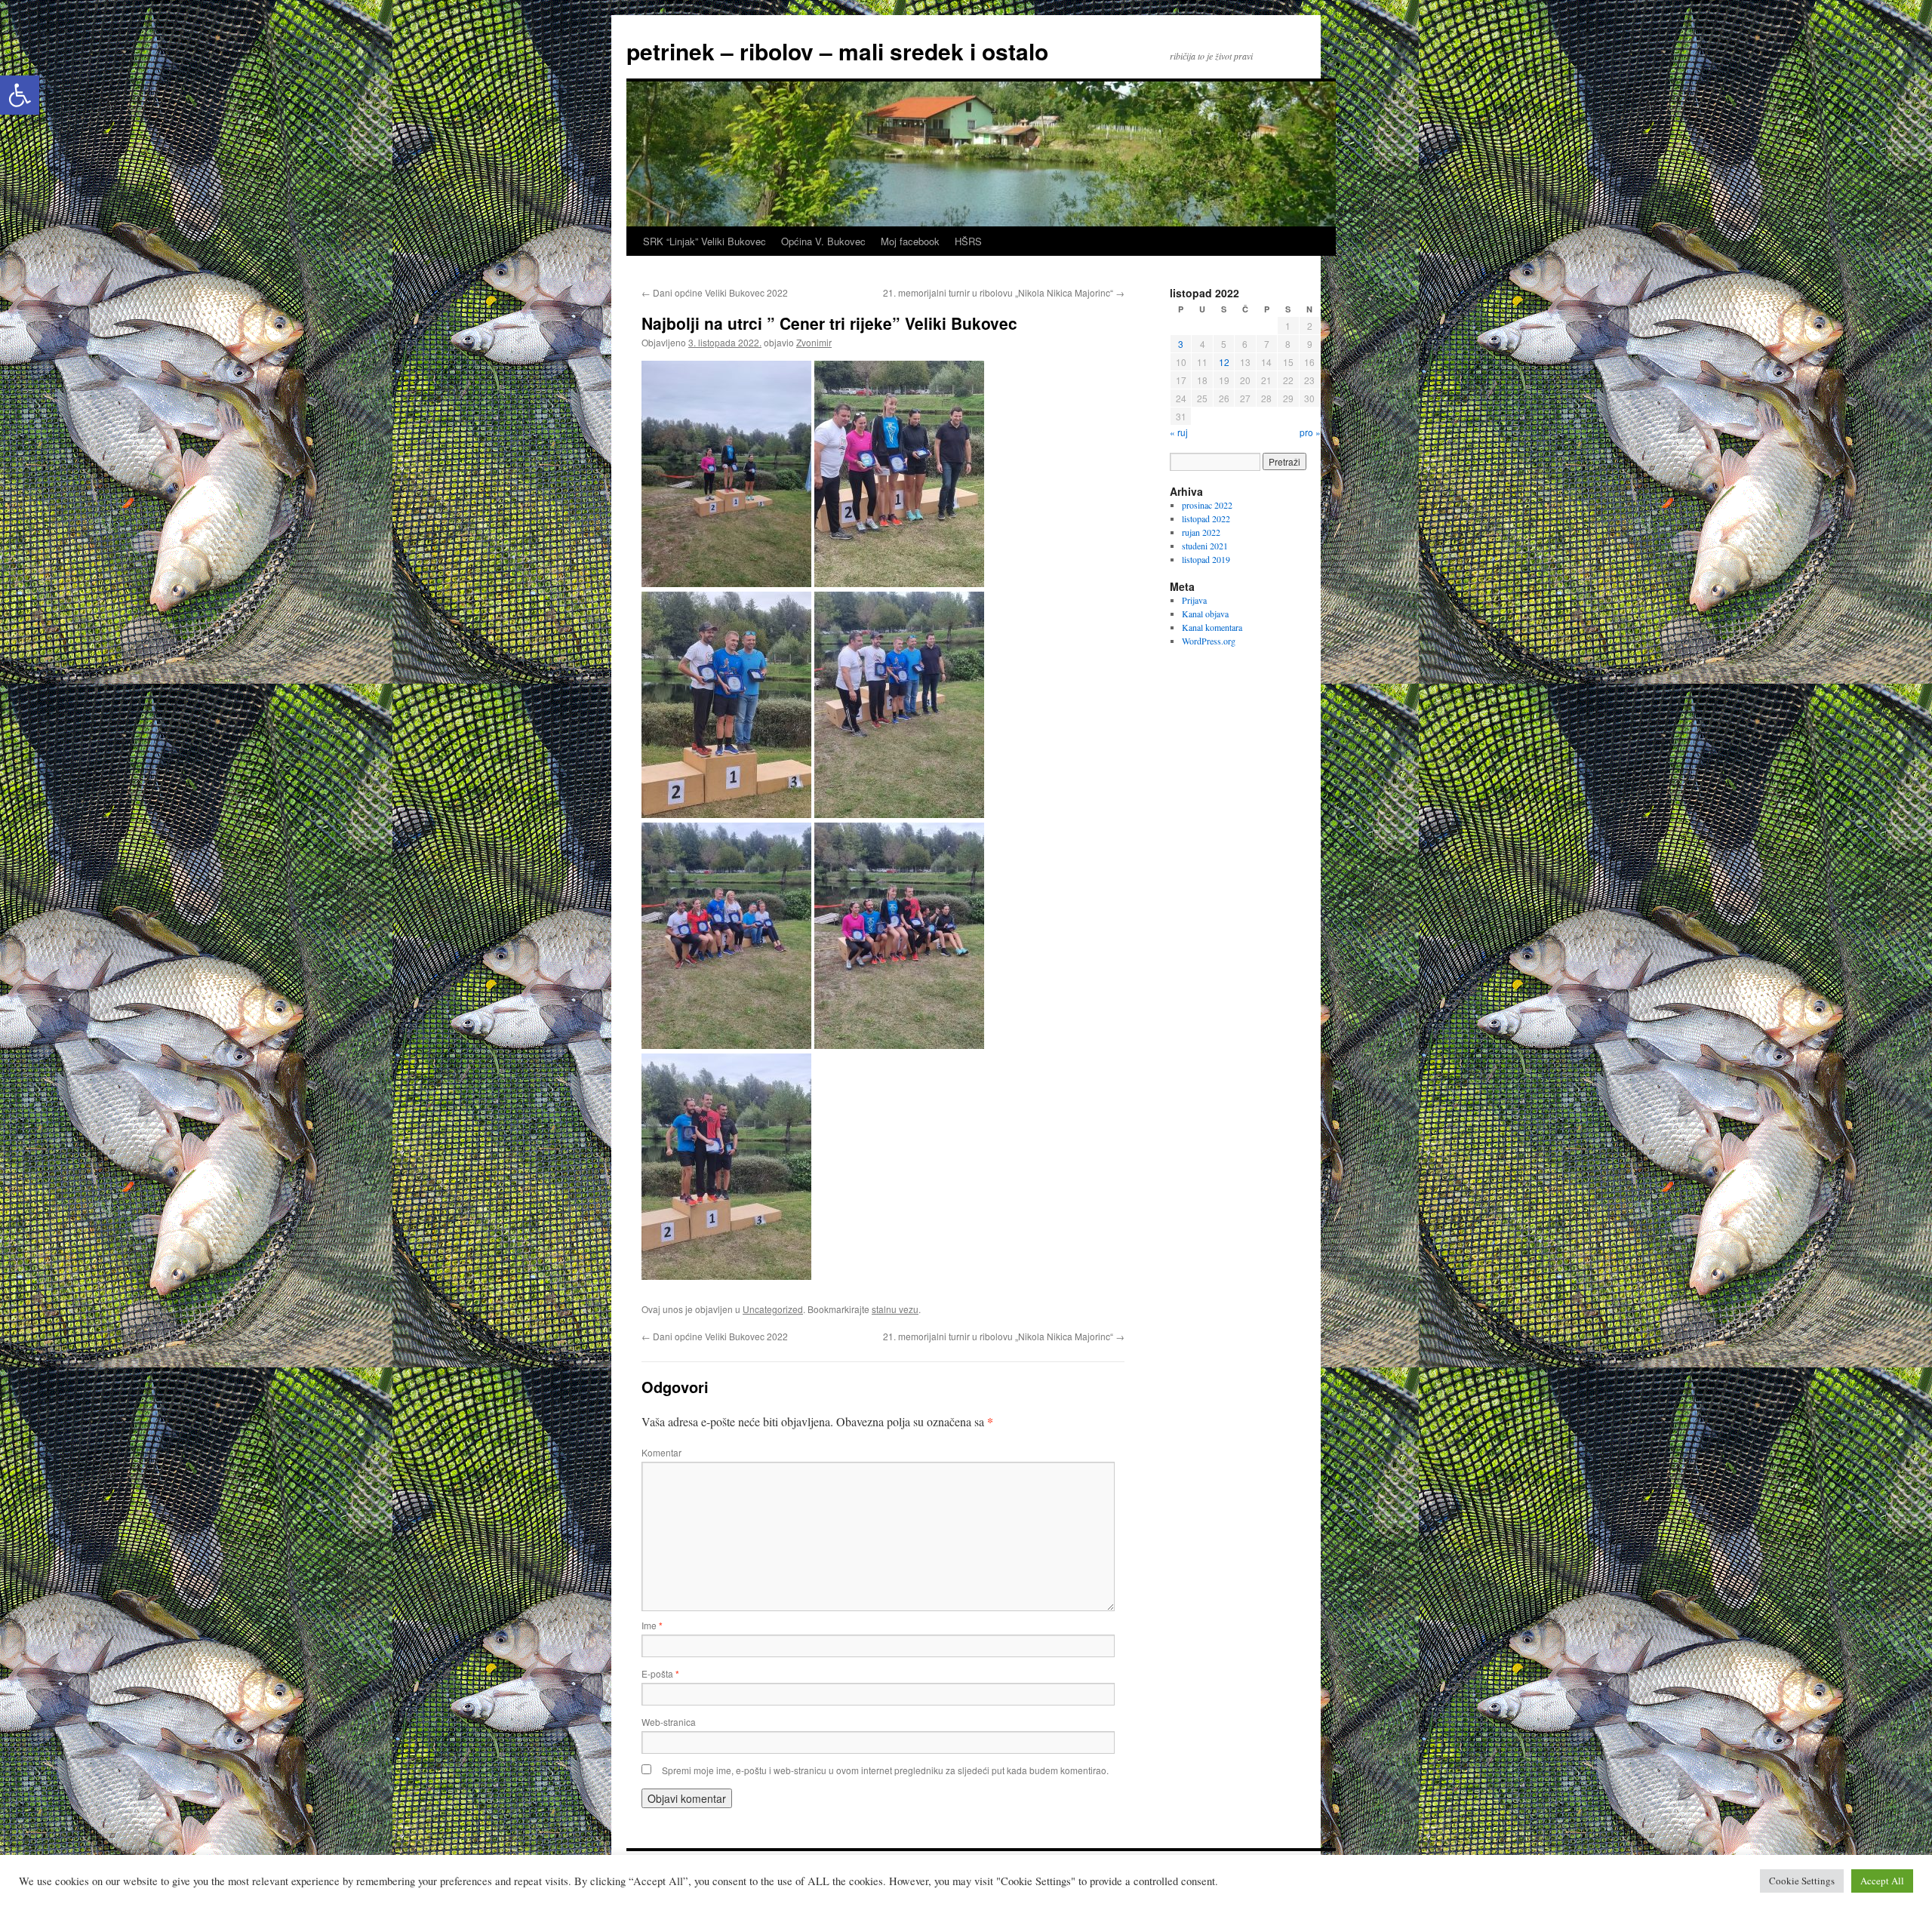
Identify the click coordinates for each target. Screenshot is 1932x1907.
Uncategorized (773, 1309)
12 (1224, 362)
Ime (652, 1625)
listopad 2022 (1206, 518)
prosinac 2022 (1207, 505)
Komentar (661, 1452)
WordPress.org (1209, 641)
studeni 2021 (1205, 546)
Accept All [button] (1882, 1881)
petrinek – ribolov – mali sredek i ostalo (837, 51)
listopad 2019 (1206, 559)
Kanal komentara (1212, 627)
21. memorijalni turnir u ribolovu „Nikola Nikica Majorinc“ (1004, 292)
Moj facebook (910, 241)
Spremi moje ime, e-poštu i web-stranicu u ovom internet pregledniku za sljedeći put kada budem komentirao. (885, 1770)
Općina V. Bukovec (823, 241)
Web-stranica (669, 1722)
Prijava (1194, 600)
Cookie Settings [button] (1802, 1881)
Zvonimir (814, 342)
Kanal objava (1205, 614)
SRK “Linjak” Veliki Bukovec (705, 241)
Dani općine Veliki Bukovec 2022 (715, 292)
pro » (1310, 432)
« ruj (1179, 432)
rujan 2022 (1201, 532)
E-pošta (660, 1673)
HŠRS (968, 241)
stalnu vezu (895, 1309)
